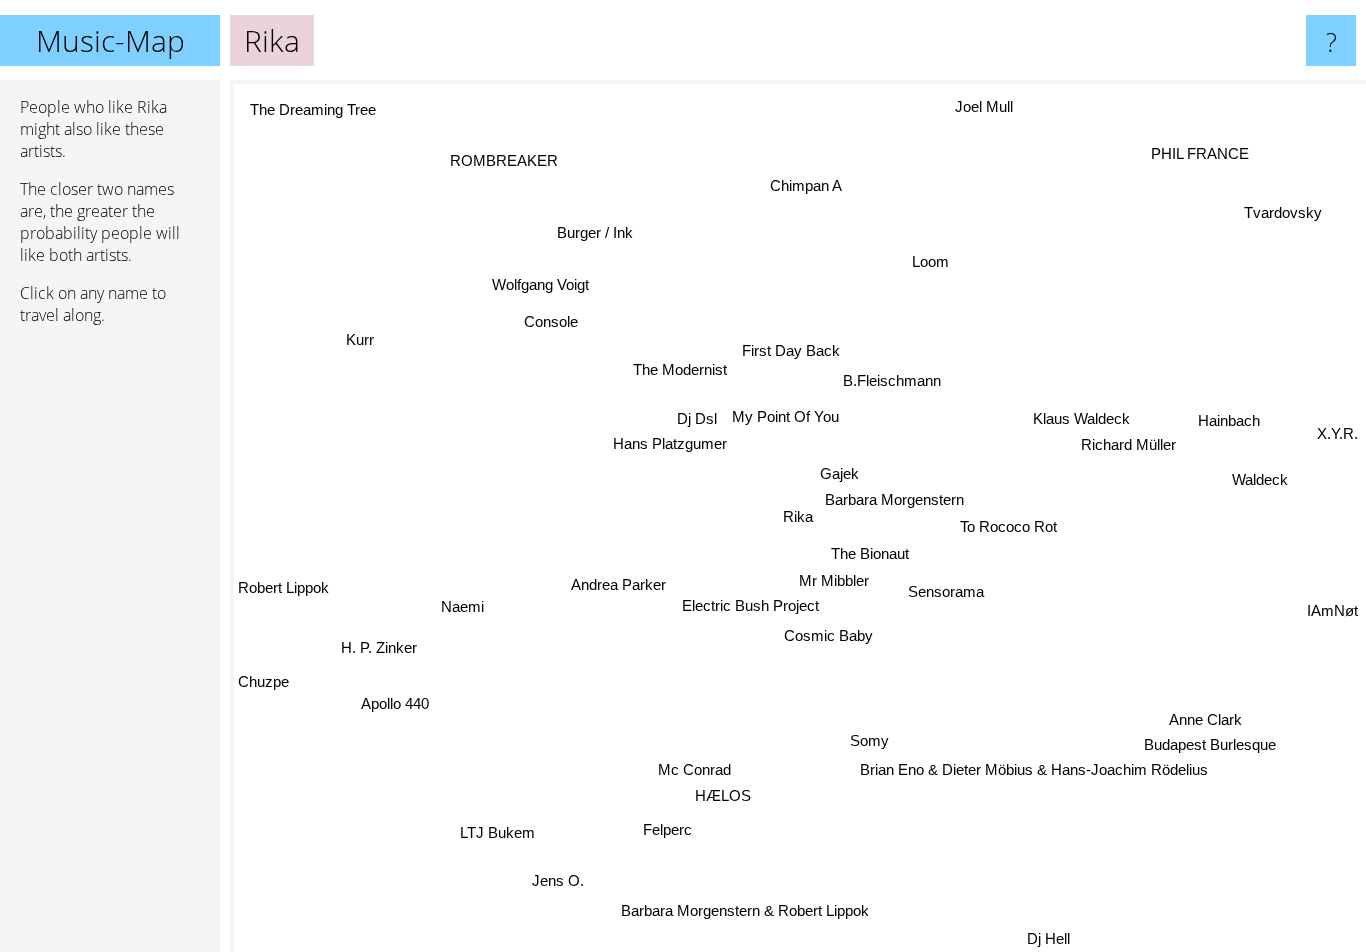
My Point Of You (785, 416)
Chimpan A (816, 184)
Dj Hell (1054, 938)
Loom (928, 260)
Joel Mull (981, 105)
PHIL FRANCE (1210, 158)
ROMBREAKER (501, 161)
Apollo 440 (390, 696)
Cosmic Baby (830, 635)
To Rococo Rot (1009, 526)
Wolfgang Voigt (540, 284)
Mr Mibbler (841, 580)
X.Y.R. (1337, 429)
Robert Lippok (283, 596)
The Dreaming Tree (311, 110)
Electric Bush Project (751, 606)
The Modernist (677, 370)
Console (548, 324)
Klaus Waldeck (1082, 418)
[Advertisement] (110, 647)
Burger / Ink (597, 231)
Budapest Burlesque (1211, 745)
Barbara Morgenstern (895, 499)
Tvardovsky (1279, 208)
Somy (864, 741)
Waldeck (1261, 477)
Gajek (839, 473)
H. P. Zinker (381, 651)
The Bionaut (869, 551)
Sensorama (946, 590)
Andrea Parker (619, 583)
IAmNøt (1332, 614)
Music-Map (110, 40)
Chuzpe (263, 685)
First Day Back (788, 350)
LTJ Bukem (492, 828)
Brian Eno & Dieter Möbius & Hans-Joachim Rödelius (1034, 769)
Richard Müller (1128, 444)
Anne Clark (1206, 719)
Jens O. (555, 879)
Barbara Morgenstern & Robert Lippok (745, 909)
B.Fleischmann (891, 378)
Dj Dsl (696, 417)
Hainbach (1231, 421)
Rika (798, 516)
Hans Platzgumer (671, 443)
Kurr (355, 348)
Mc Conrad (679, 767)
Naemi (462, 604)
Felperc (668, 829)
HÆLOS (726, 794)
